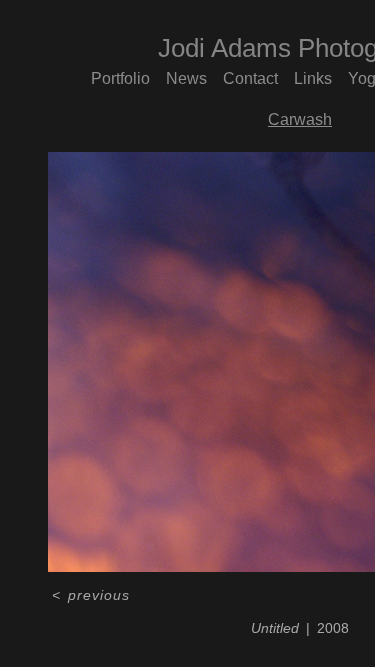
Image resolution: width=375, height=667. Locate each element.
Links (313, 78)
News (186, 78)
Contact (250, 78)
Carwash (300, 119)
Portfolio (120, 78)
